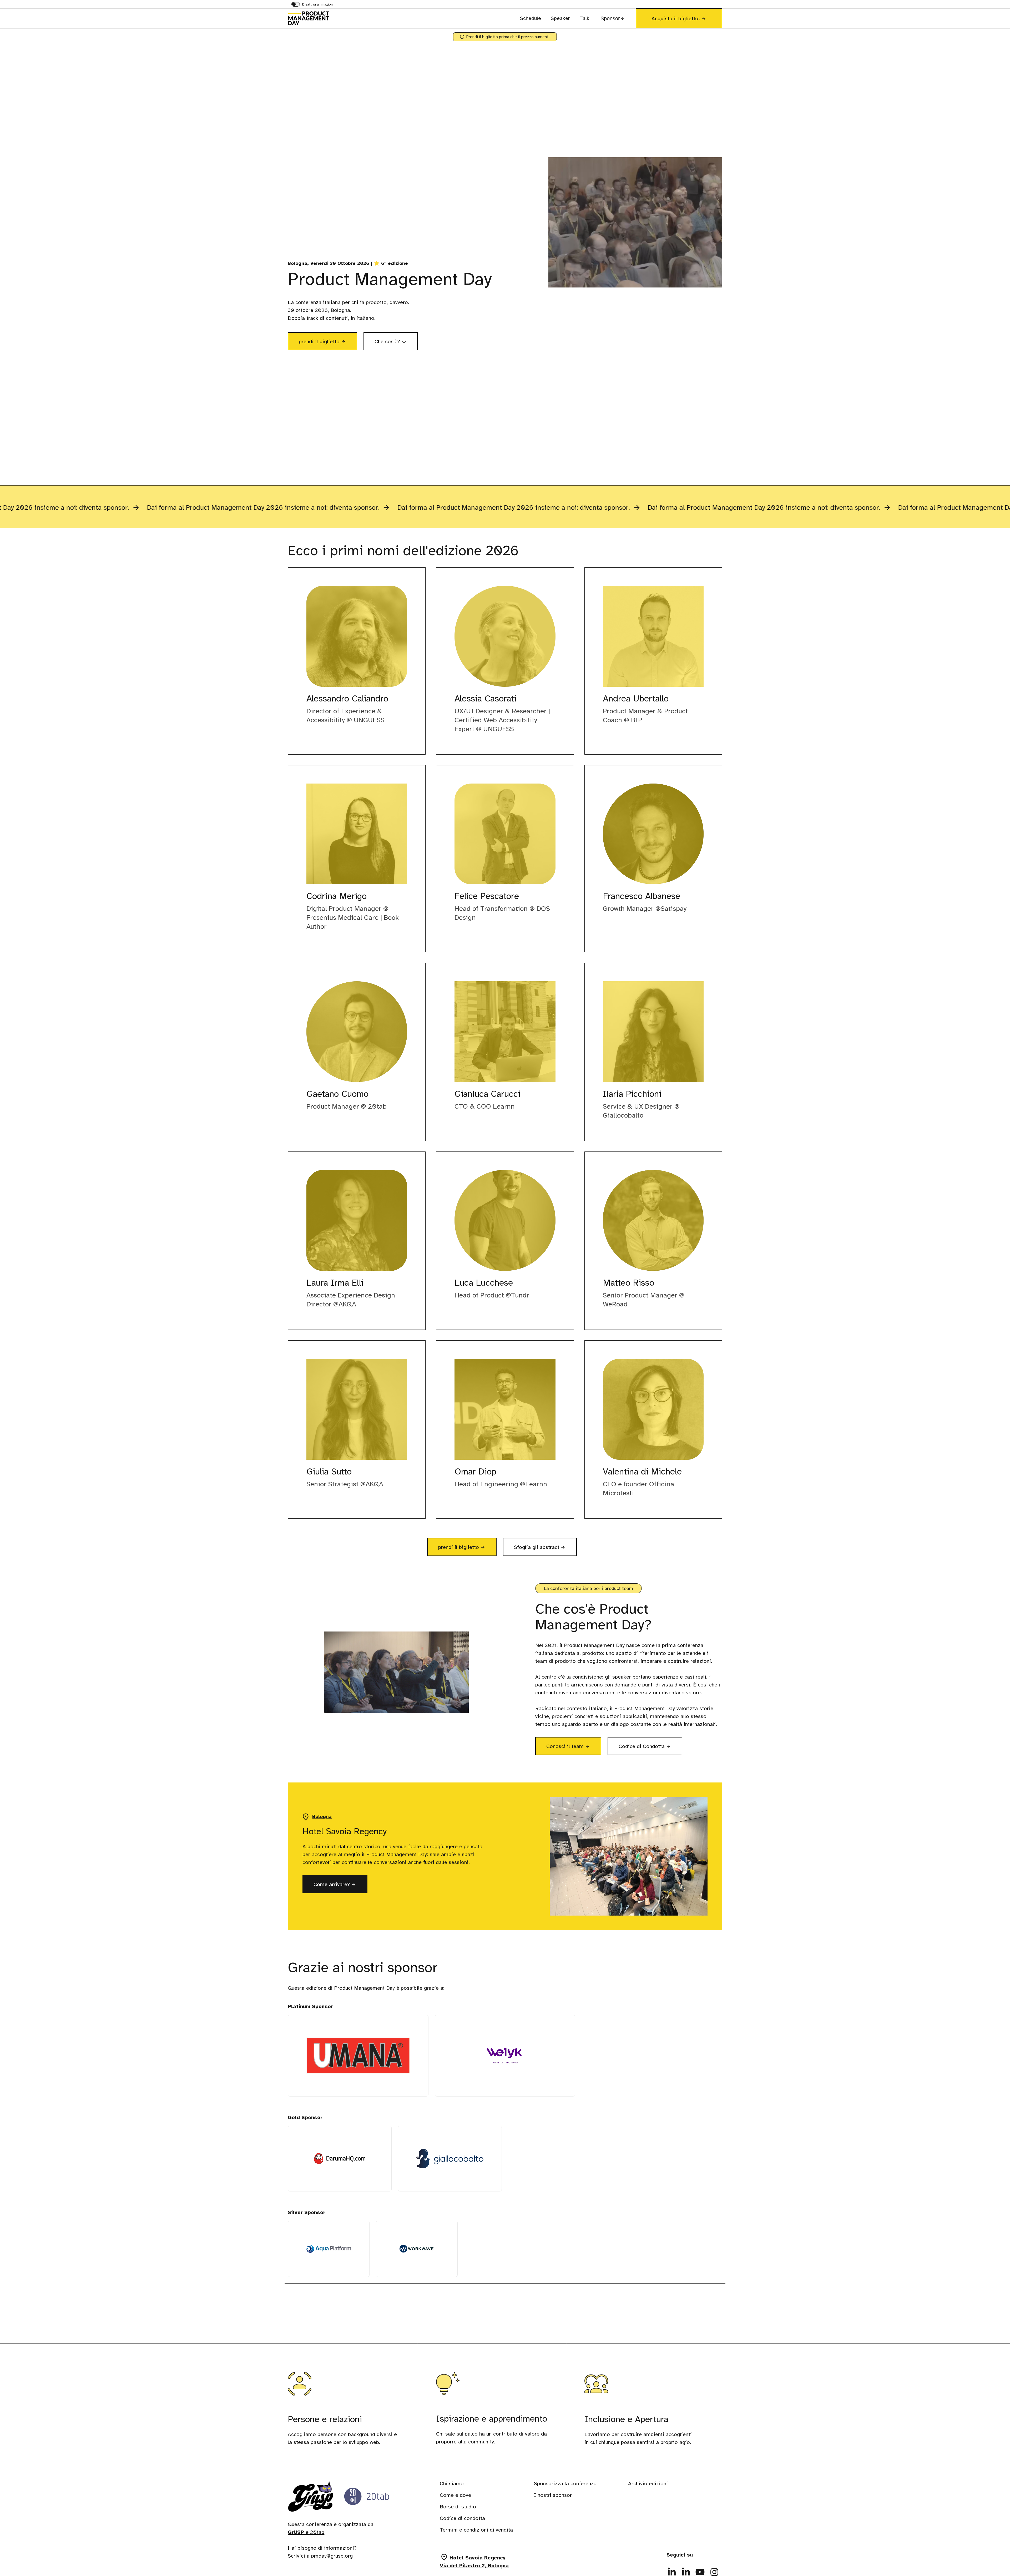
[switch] (312, 5)
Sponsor (610, 18)
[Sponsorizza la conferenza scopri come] (505, 507)
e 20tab (306, 2532)
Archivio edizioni (648, 2484)
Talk (584, 18)
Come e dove (455, 2495)
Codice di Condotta (650, 1749)
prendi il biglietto (328, 341)
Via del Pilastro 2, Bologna (474, 2566)
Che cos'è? (387, 342)
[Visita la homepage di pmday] (314, 18)
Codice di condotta (462, 2518)
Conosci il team (572, 1748)
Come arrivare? (332, 1884)
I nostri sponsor (553, 2495)
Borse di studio (458, 2507)
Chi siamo (452, 2484)
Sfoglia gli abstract (541, 1547)
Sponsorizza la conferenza (565, 2484)
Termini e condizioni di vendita (476, 2530)
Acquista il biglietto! (676, 19)
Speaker (560, 18)
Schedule (531, 18)
